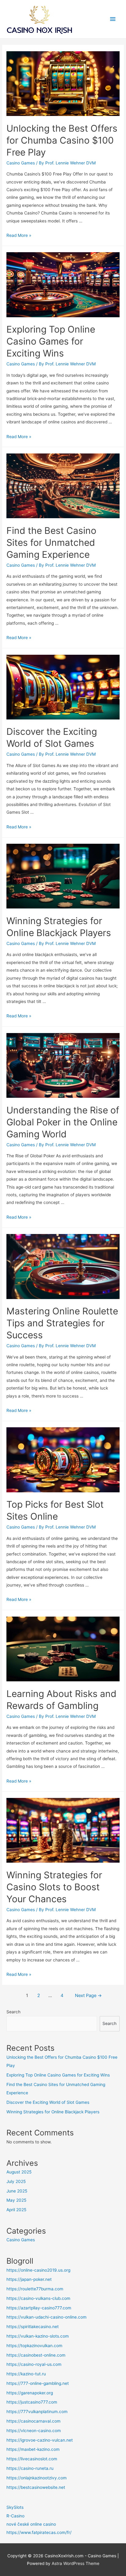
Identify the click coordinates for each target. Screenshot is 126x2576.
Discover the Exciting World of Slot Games (48, 2102)
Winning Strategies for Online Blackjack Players (53, 2112)
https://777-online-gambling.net (38, 2383)
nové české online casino (31, 2524)
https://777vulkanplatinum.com (37, 2412)
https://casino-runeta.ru (30, 2468)
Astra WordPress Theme (76, 2563)
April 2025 (16, 2210)
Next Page (88, 1996)
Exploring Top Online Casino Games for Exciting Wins (51, 341)
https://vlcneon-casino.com (34, 2431)
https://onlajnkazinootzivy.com (37, 2478)
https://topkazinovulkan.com (34, 2346)
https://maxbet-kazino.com (33, 2449)
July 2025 (16, 2181)
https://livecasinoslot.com (32, 2459)
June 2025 (17, 2191)
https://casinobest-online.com (36, 2355)
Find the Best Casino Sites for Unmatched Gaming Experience (51, 542)
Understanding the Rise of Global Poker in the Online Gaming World (63, 1122)
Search (13, 2012)
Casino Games (21, 163)
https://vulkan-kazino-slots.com (38, 2336)
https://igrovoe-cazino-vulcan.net (40, 2440)
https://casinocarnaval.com (33, 2421)
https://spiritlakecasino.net (33, 2327)
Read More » (19, 235)
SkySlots (15, 2507)
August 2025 (19, 2172)
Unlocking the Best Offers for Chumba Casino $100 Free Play (62, 140)
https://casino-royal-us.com (34, 2364)
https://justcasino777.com (32, 2402)
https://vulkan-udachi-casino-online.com (46, 2317)
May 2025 (16, 2200)
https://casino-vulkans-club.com (38, 2298)
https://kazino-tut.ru (26, 2374)
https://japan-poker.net (29, 2279)
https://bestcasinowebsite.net (36, 2487)
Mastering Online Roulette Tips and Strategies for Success (62, 1323)
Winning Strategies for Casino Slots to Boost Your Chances (54, 1887)
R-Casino (15, 2516)
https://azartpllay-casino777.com (39, 2308)
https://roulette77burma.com (35, 2289)
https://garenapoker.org (30, 2393)
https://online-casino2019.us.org (38, 2270)
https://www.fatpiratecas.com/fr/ (39, 2532)
